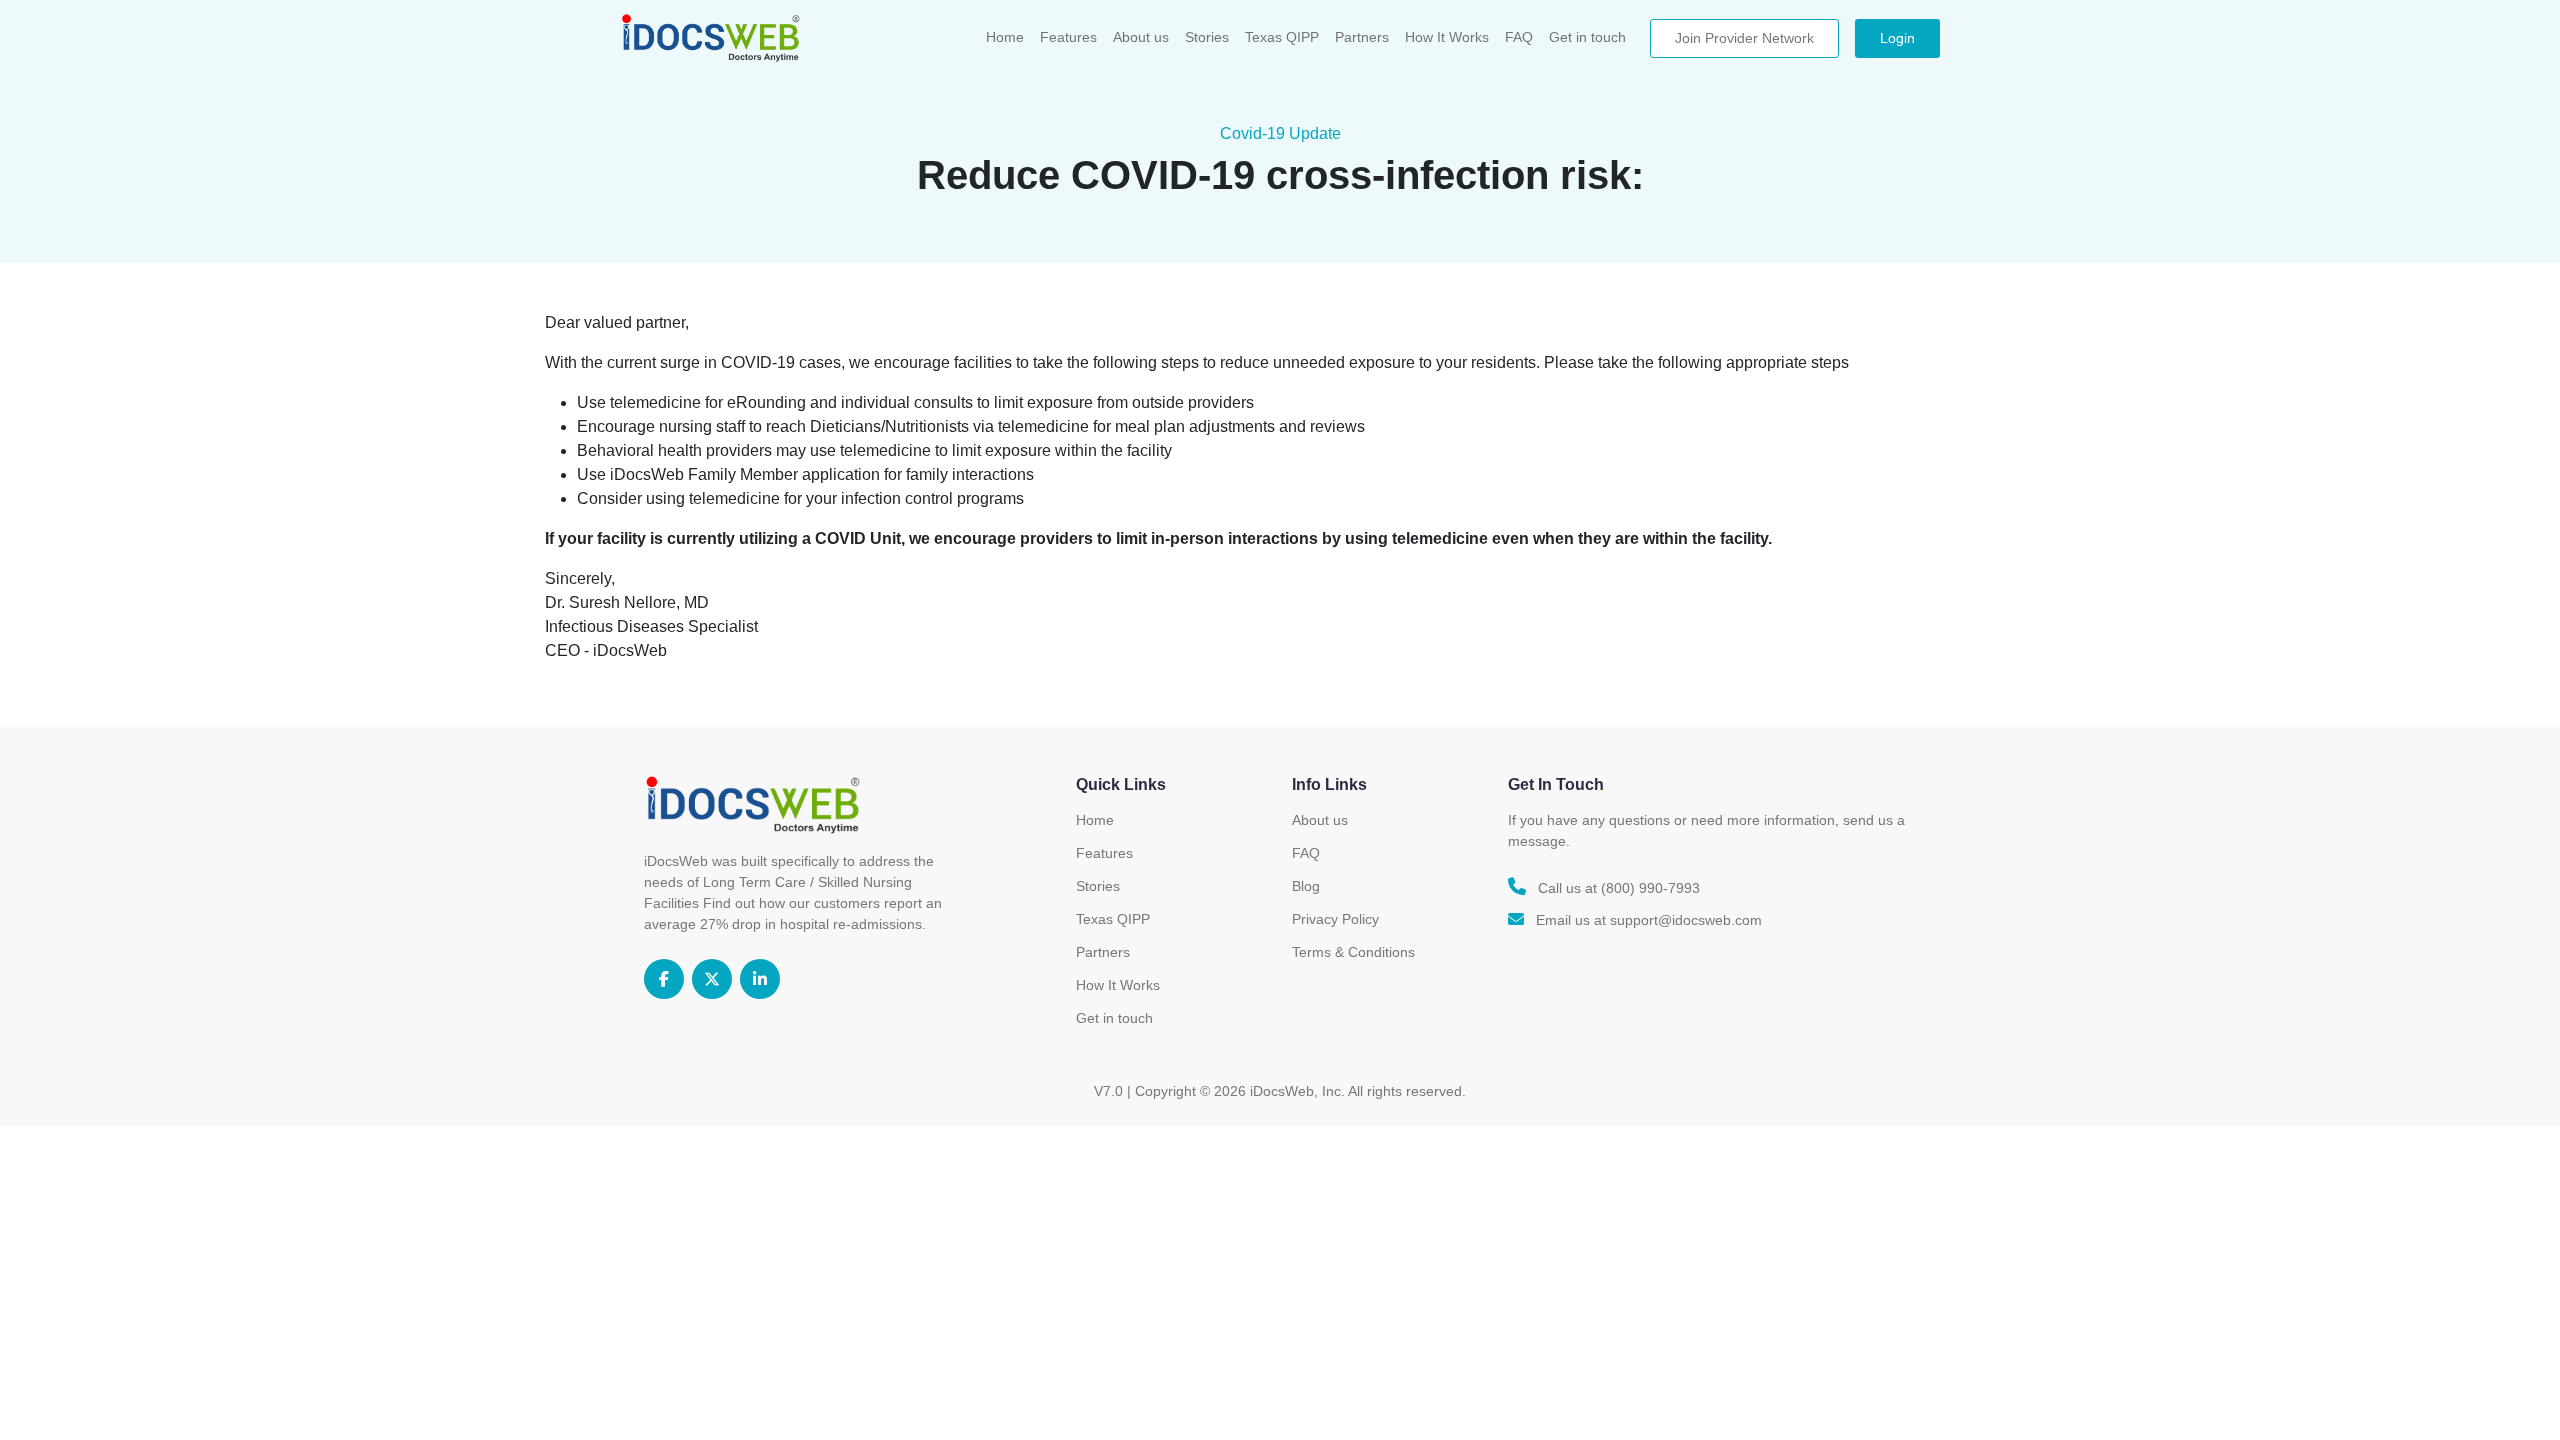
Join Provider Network (1744, 38)
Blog (1306, 886)
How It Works (1447, 37)
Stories (1207, 37)
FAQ (1519, 37)
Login (1897, 38)
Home (1005, 37)
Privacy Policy (1335, 919)
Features (1068, 37)
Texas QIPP (1282, 37)
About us (1141, 37)
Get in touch (1587, 37)
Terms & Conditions (1353, 952)
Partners (1362, 37)
